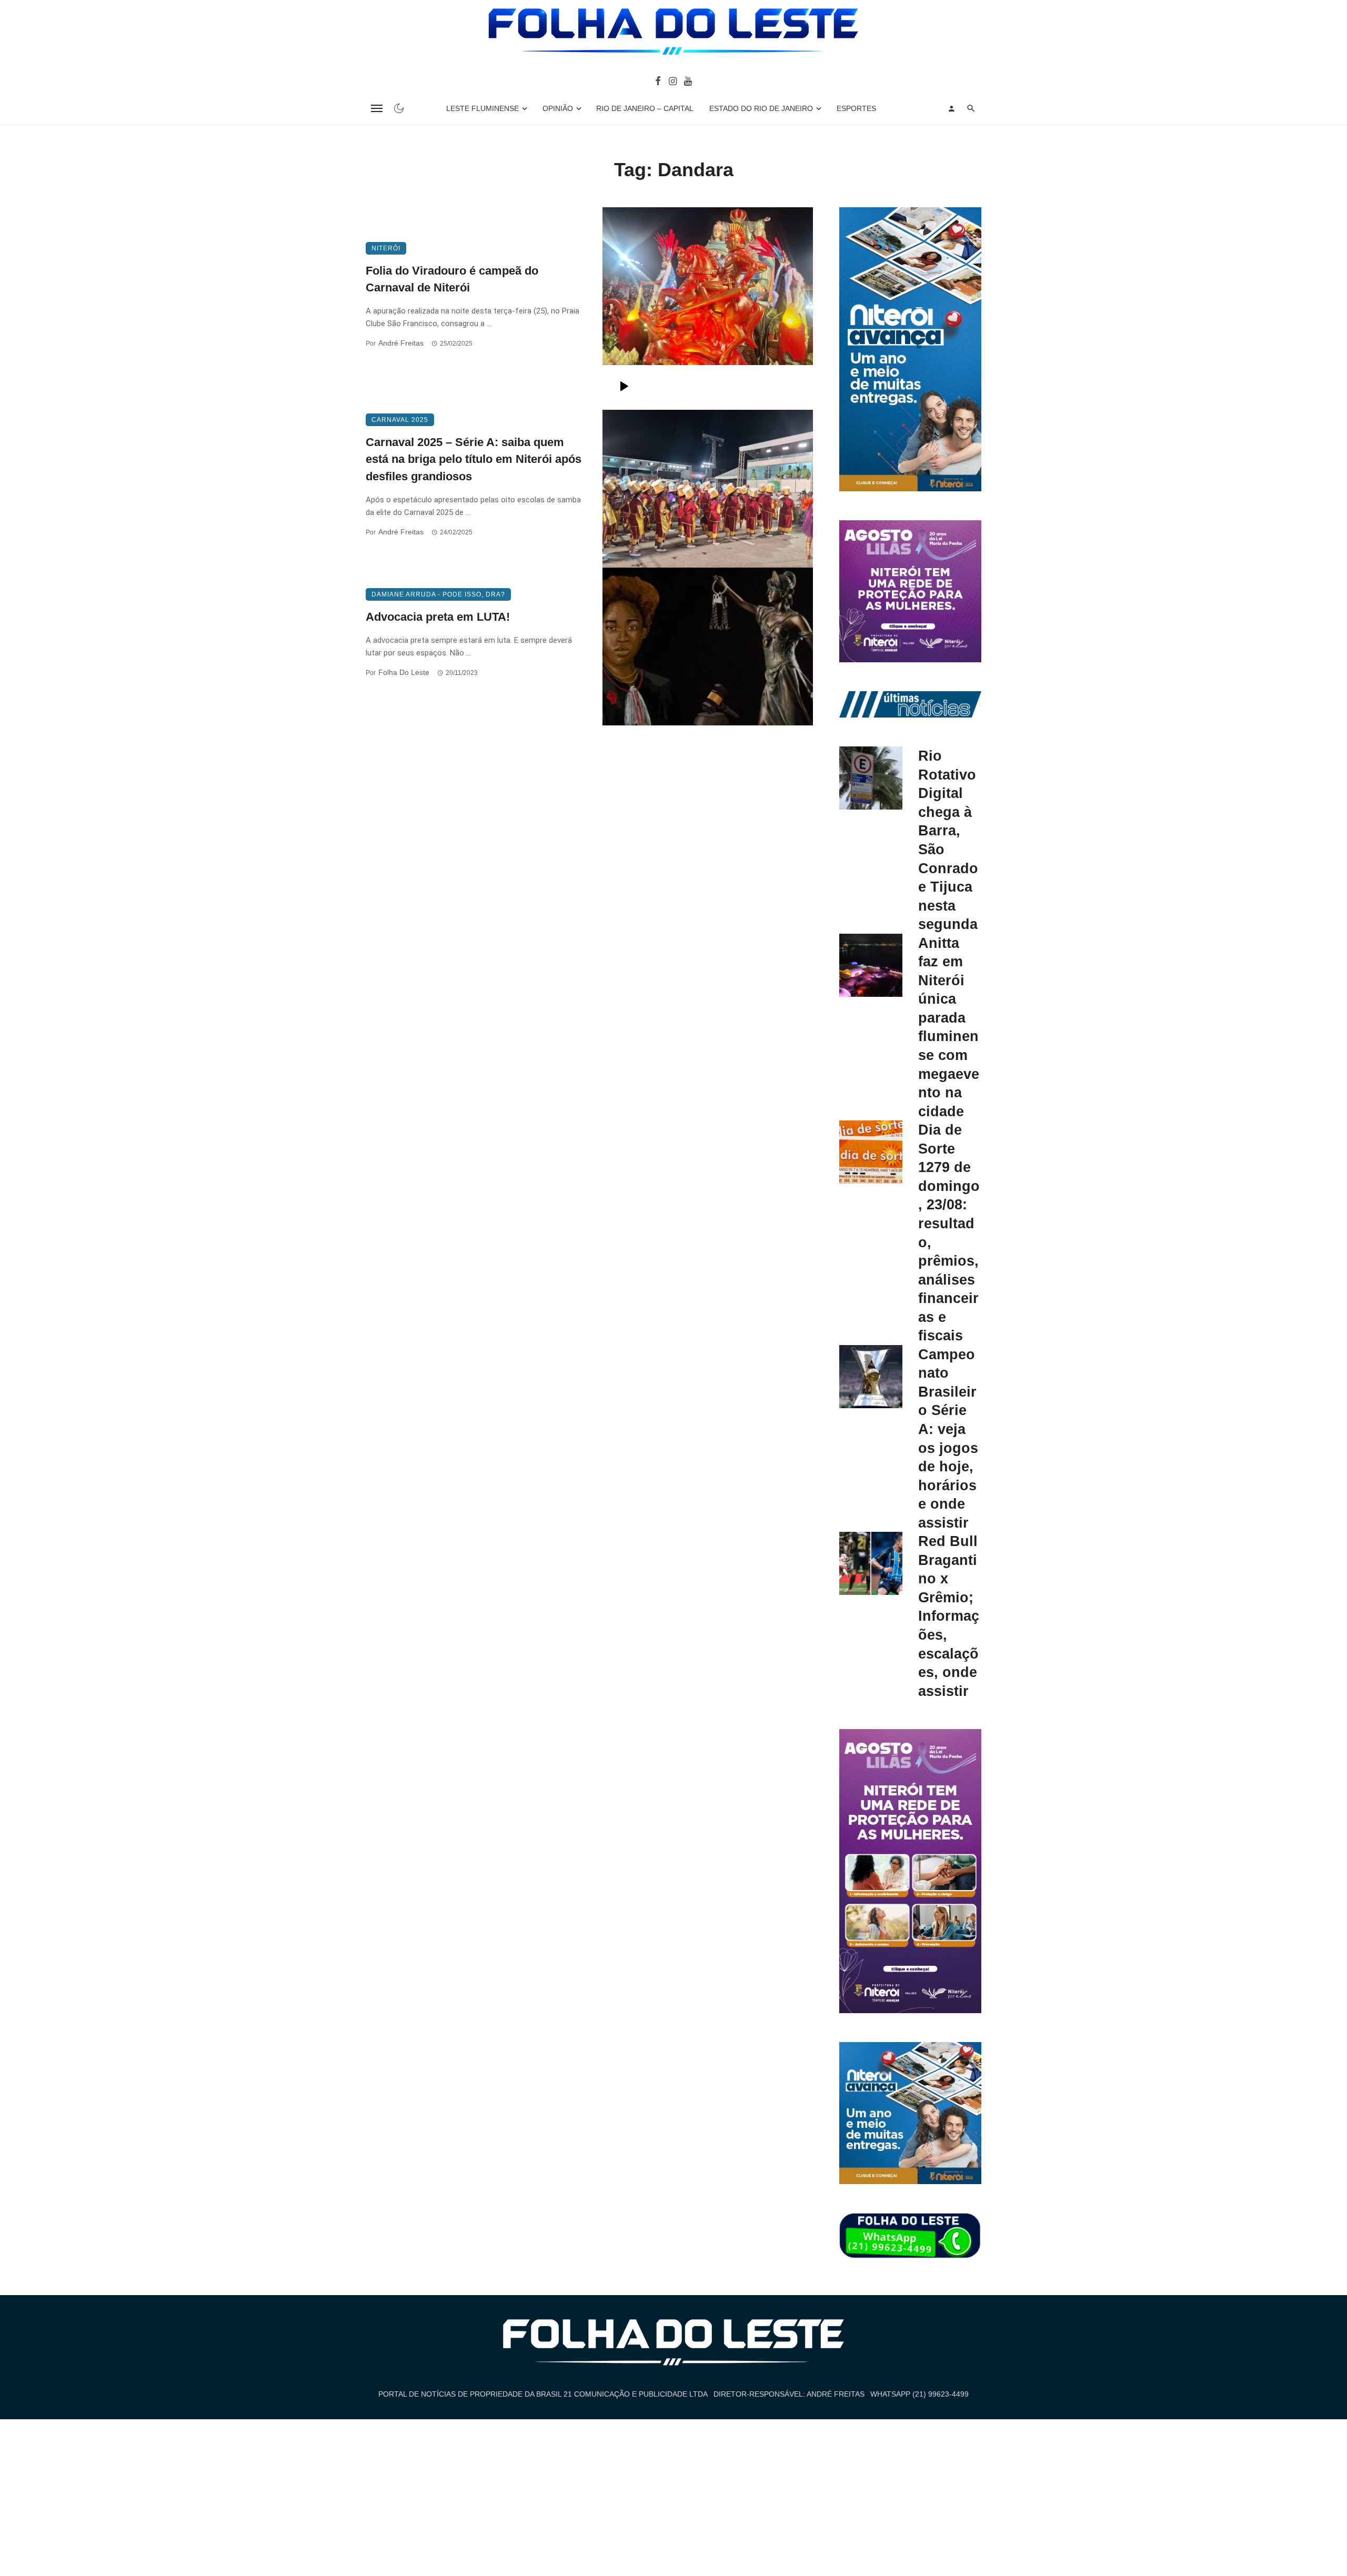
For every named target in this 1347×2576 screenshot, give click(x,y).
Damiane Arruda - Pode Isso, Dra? (438, 594)
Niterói (386, 248)
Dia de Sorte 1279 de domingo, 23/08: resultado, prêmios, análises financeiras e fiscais (949, 1233)
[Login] (951, 108)
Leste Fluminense (482, 108)
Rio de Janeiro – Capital (645, 108)
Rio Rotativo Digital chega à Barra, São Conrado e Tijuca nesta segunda (948, 840)
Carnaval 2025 (400, 420)
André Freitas (401, 343)
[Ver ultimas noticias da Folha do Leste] (910, 704)
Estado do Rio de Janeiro (761, 108)
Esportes (856, 108)
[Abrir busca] (971, 108)
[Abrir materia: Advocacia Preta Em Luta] (708, 646)
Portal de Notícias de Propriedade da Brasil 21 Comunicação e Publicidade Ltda (543, 2394)
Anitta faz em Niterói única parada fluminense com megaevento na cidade (949, 1027)
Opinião (558, 108)
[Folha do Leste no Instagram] (672, 80)
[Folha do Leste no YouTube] (688, 80)
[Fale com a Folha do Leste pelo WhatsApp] (910, 2236)
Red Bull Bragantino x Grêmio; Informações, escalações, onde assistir (949, 1616)
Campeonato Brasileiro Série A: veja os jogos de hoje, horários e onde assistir (948, 1438)
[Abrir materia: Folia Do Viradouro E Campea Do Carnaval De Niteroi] (708, 309)
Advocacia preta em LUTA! (438, 617)
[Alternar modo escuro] (399, 108)
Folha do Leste (404, 672)
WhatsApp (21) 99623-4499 (919, 2394)
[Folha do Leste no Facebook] (658, 80)
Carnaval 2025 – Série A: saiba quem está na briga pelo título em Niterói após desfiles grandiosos (474, 459)
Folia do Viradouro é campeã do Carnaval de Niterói (452, 279)
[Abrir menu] (377, 108)
